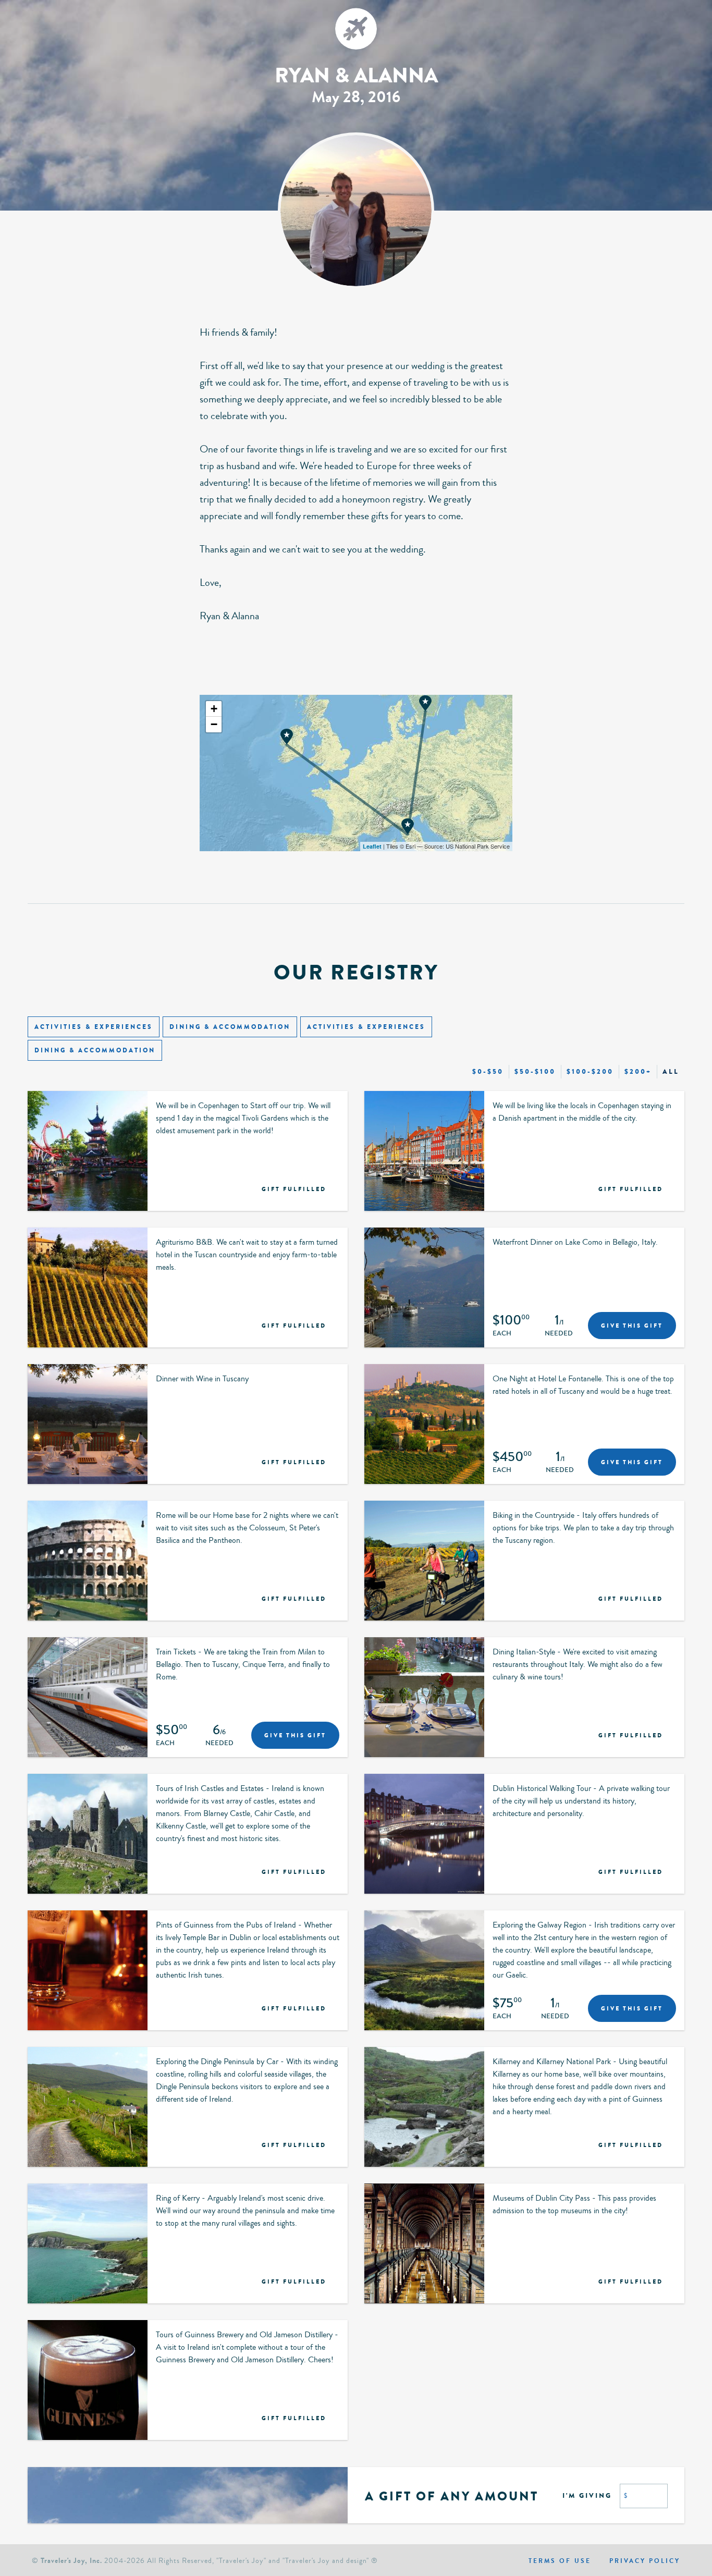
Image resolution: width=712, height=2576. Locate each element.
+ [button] (214, 709)
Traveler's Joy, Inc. (71, 2561)
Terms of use (560, 2561)
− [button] (214, 724)
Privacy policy (645, 2561)
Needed (559, 1334)
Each (502, 1334)
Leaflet (372, 846)
